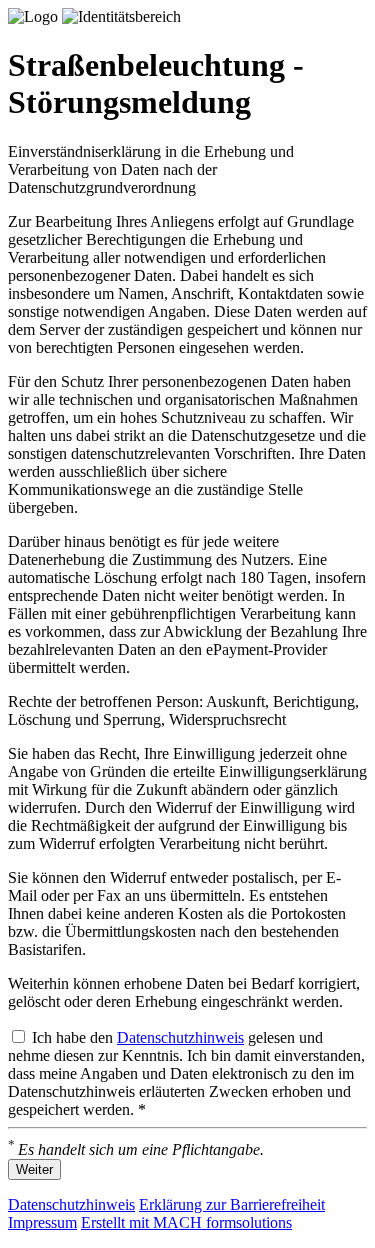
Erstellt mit (186, 1222)
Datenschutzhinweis (180, 1037)
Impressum (42, 1222)
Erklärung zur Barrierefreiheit (232, 1204)
